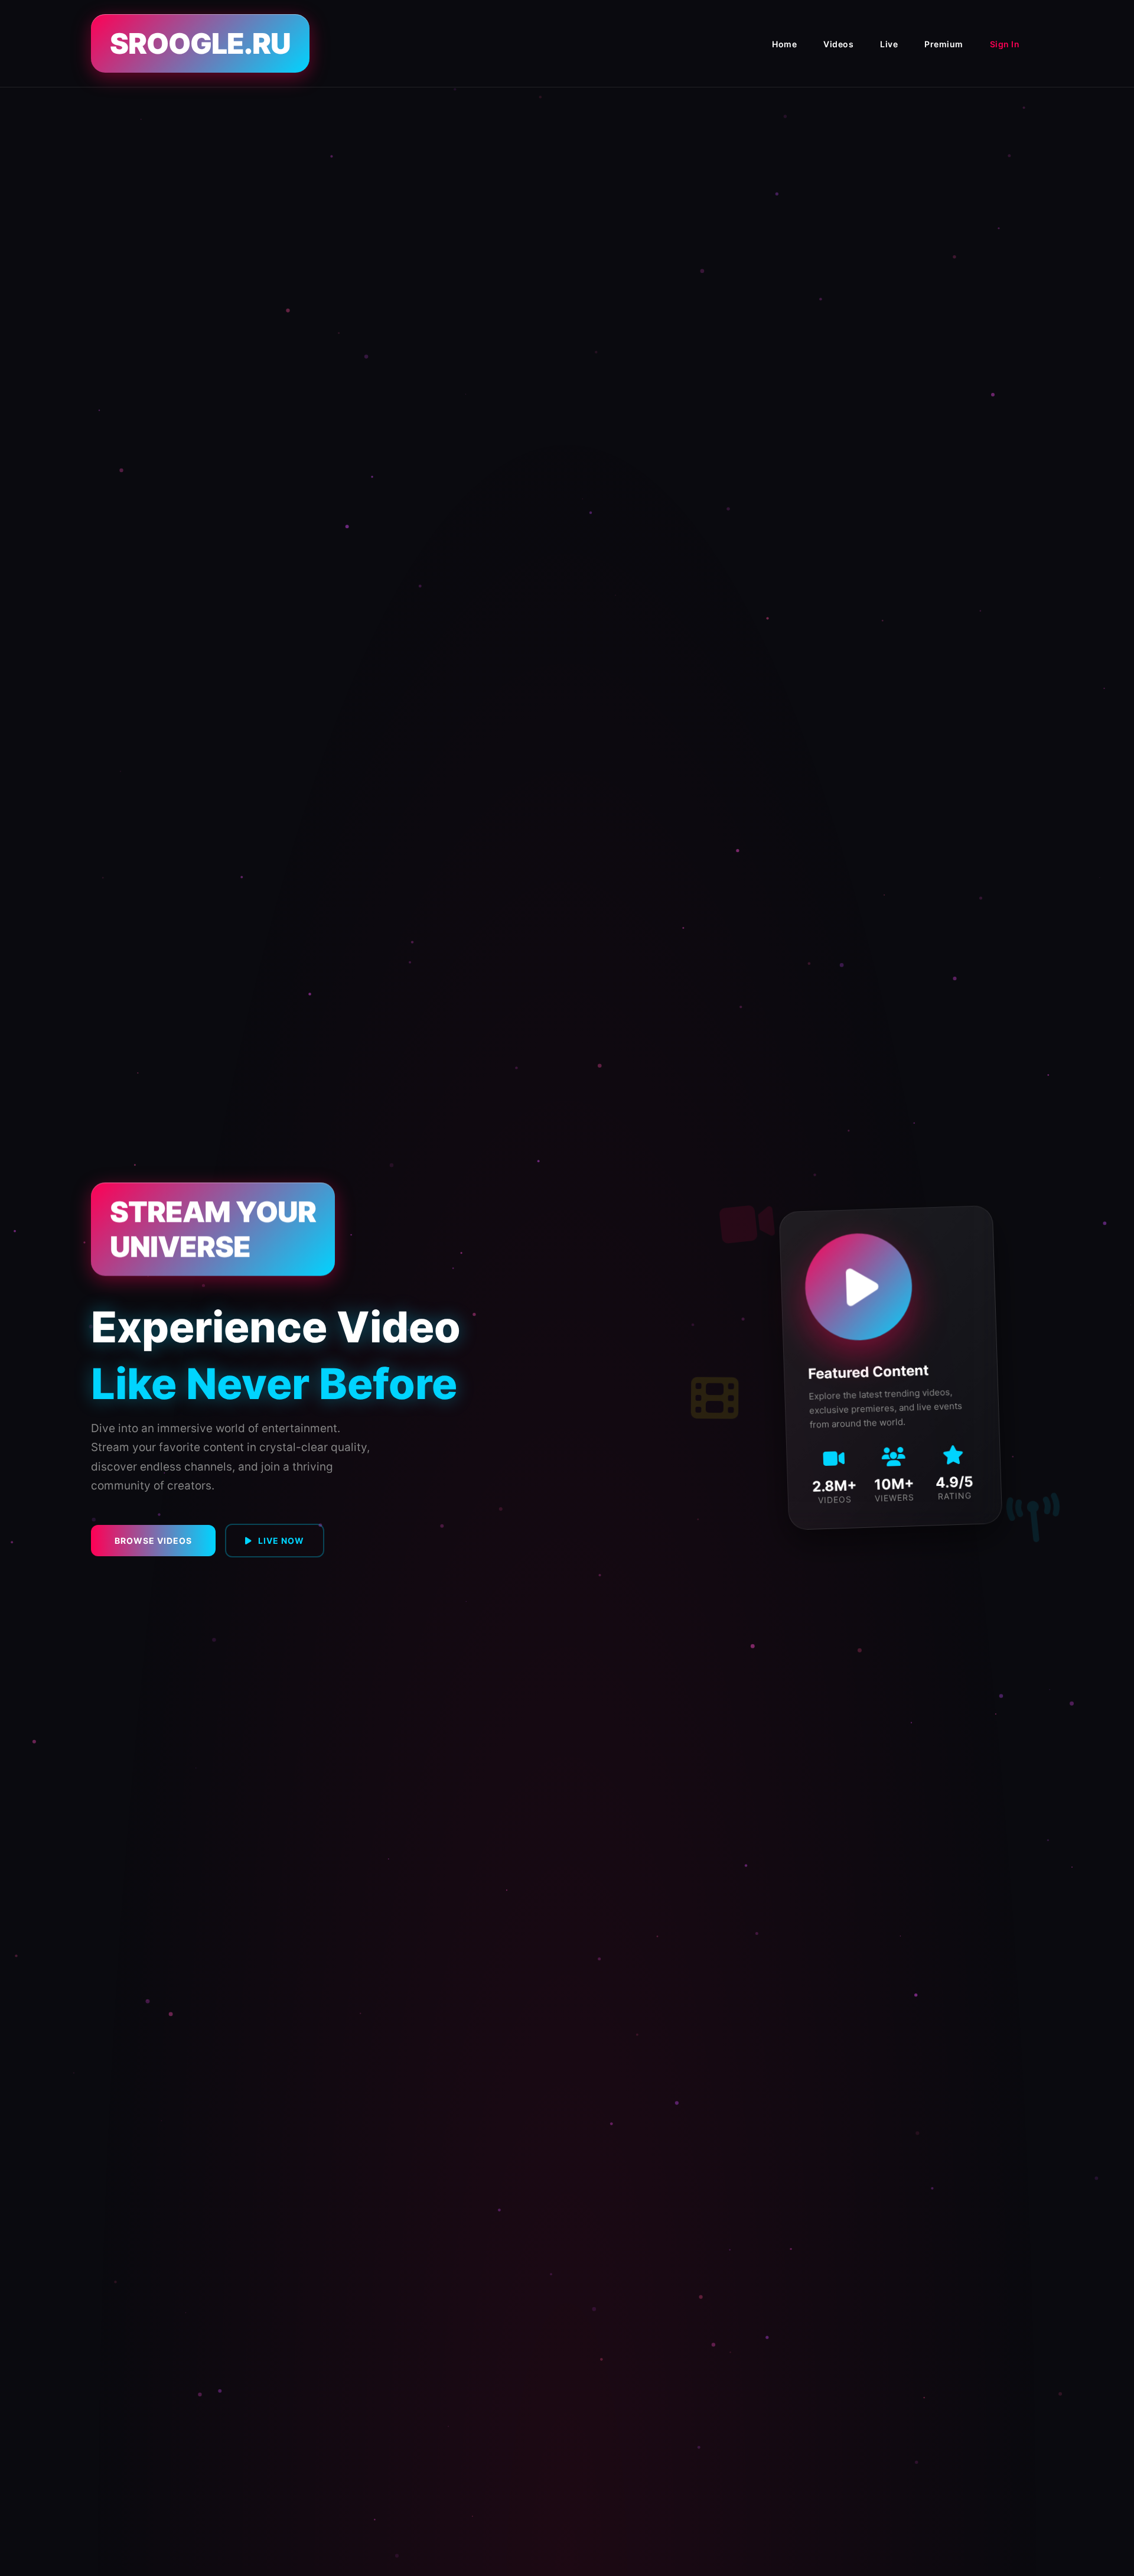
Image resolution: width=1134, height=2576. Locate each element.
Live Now (281, 1541)
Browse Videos (153, 1541)
